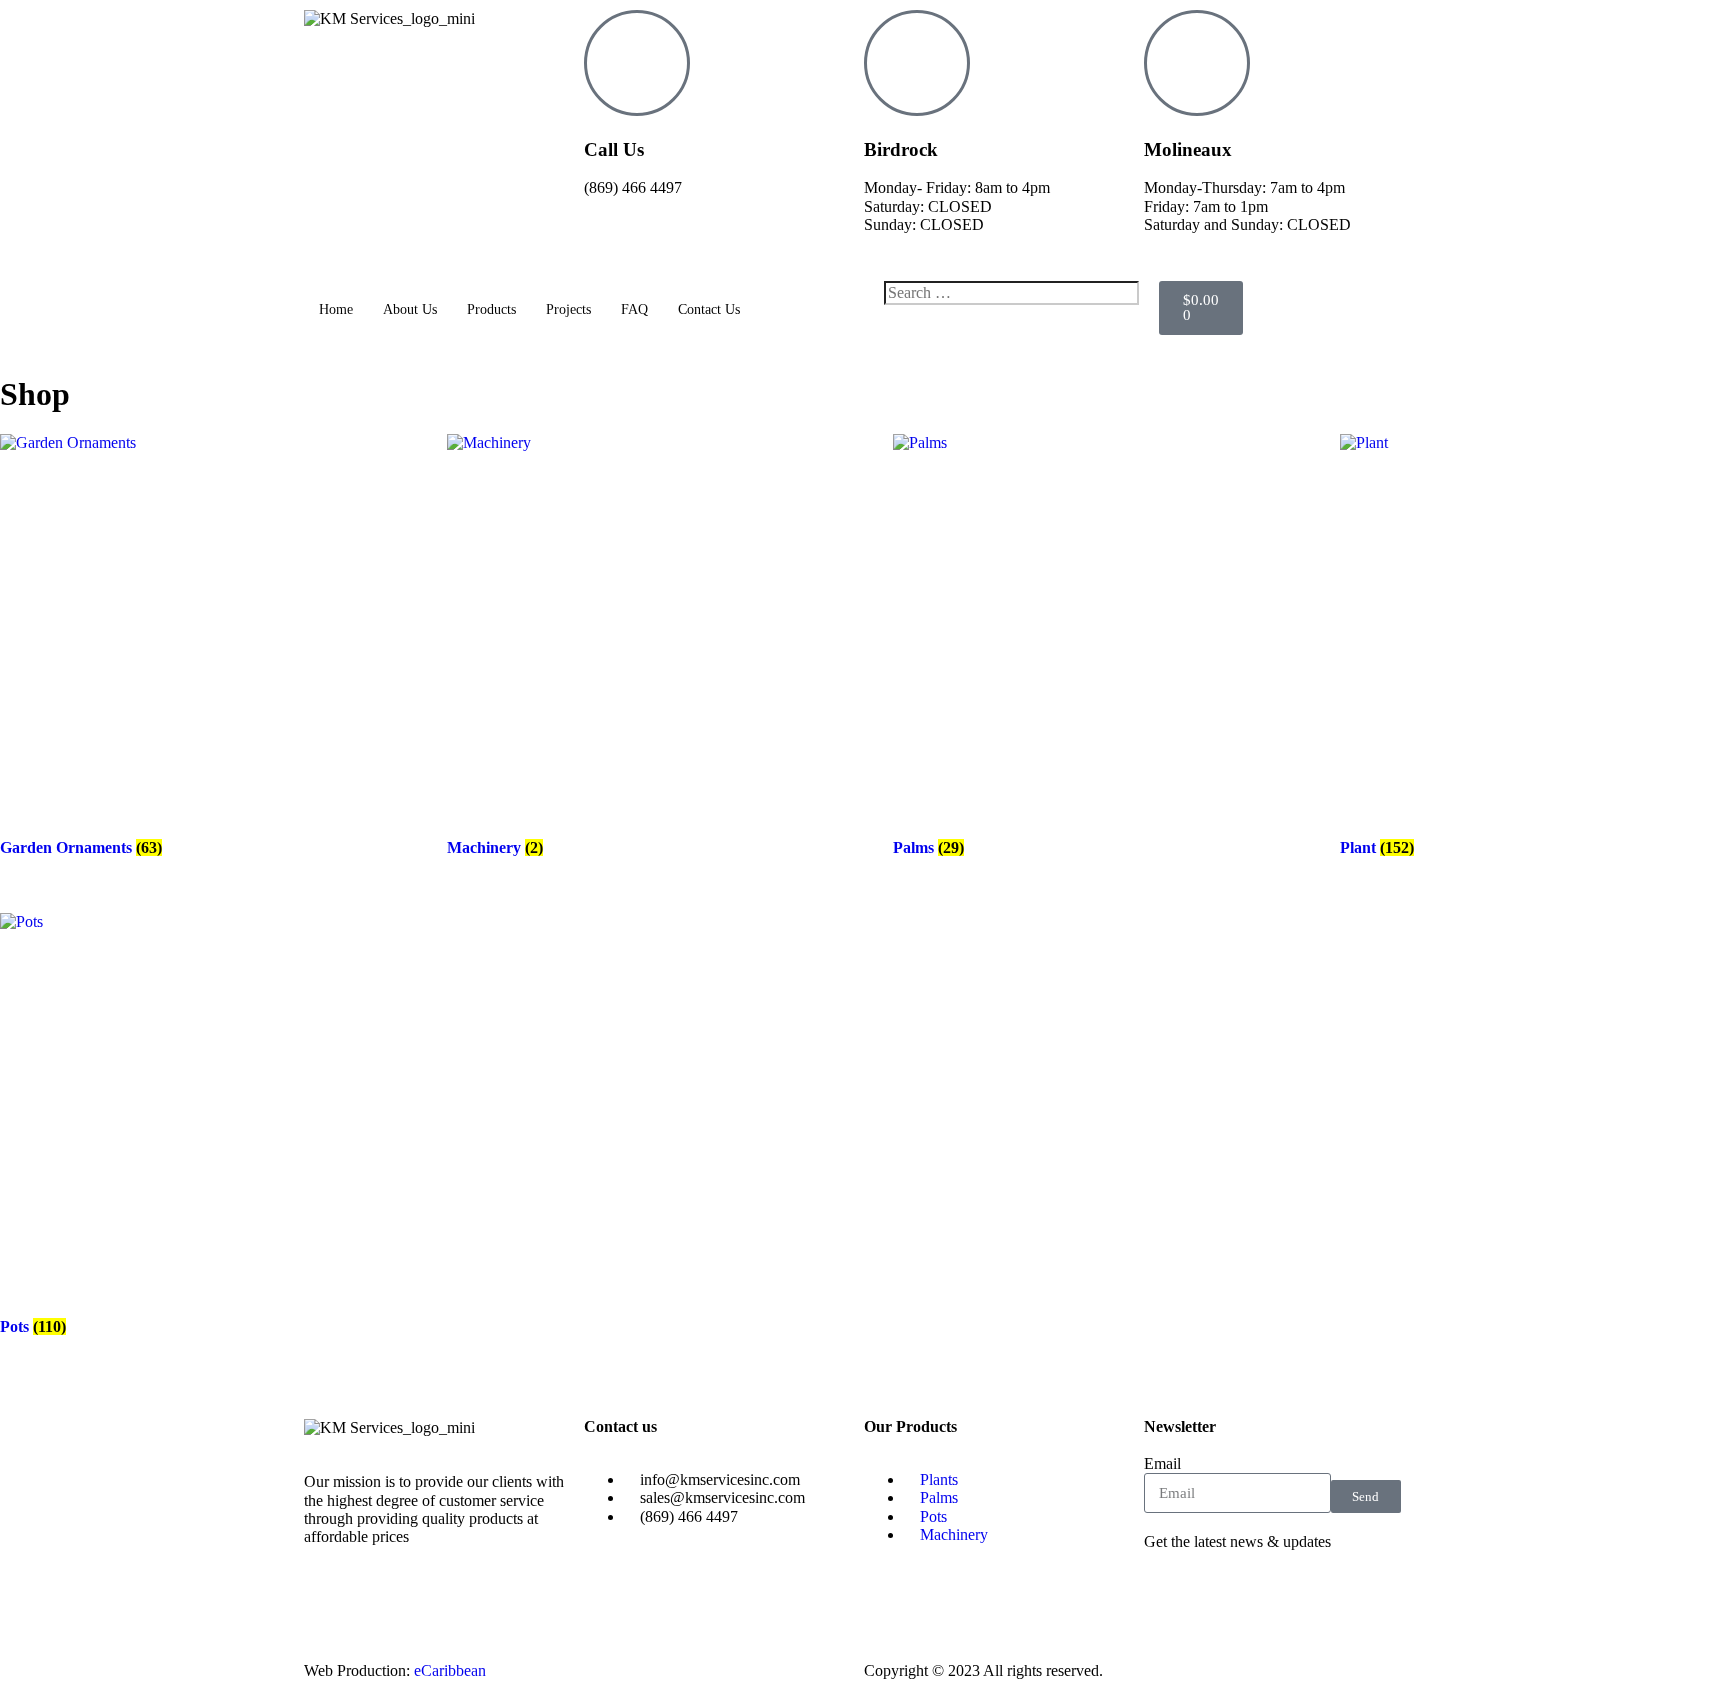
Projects (568, 309)
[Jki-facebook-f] (1169, 1597)
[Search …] (1011, 293)
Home (336, 309)
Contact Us (709, 309)
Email (1162, 1463)
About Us (410, 309)
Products (491, 309)
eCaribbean (450, 1670)
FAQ (634, 309)
